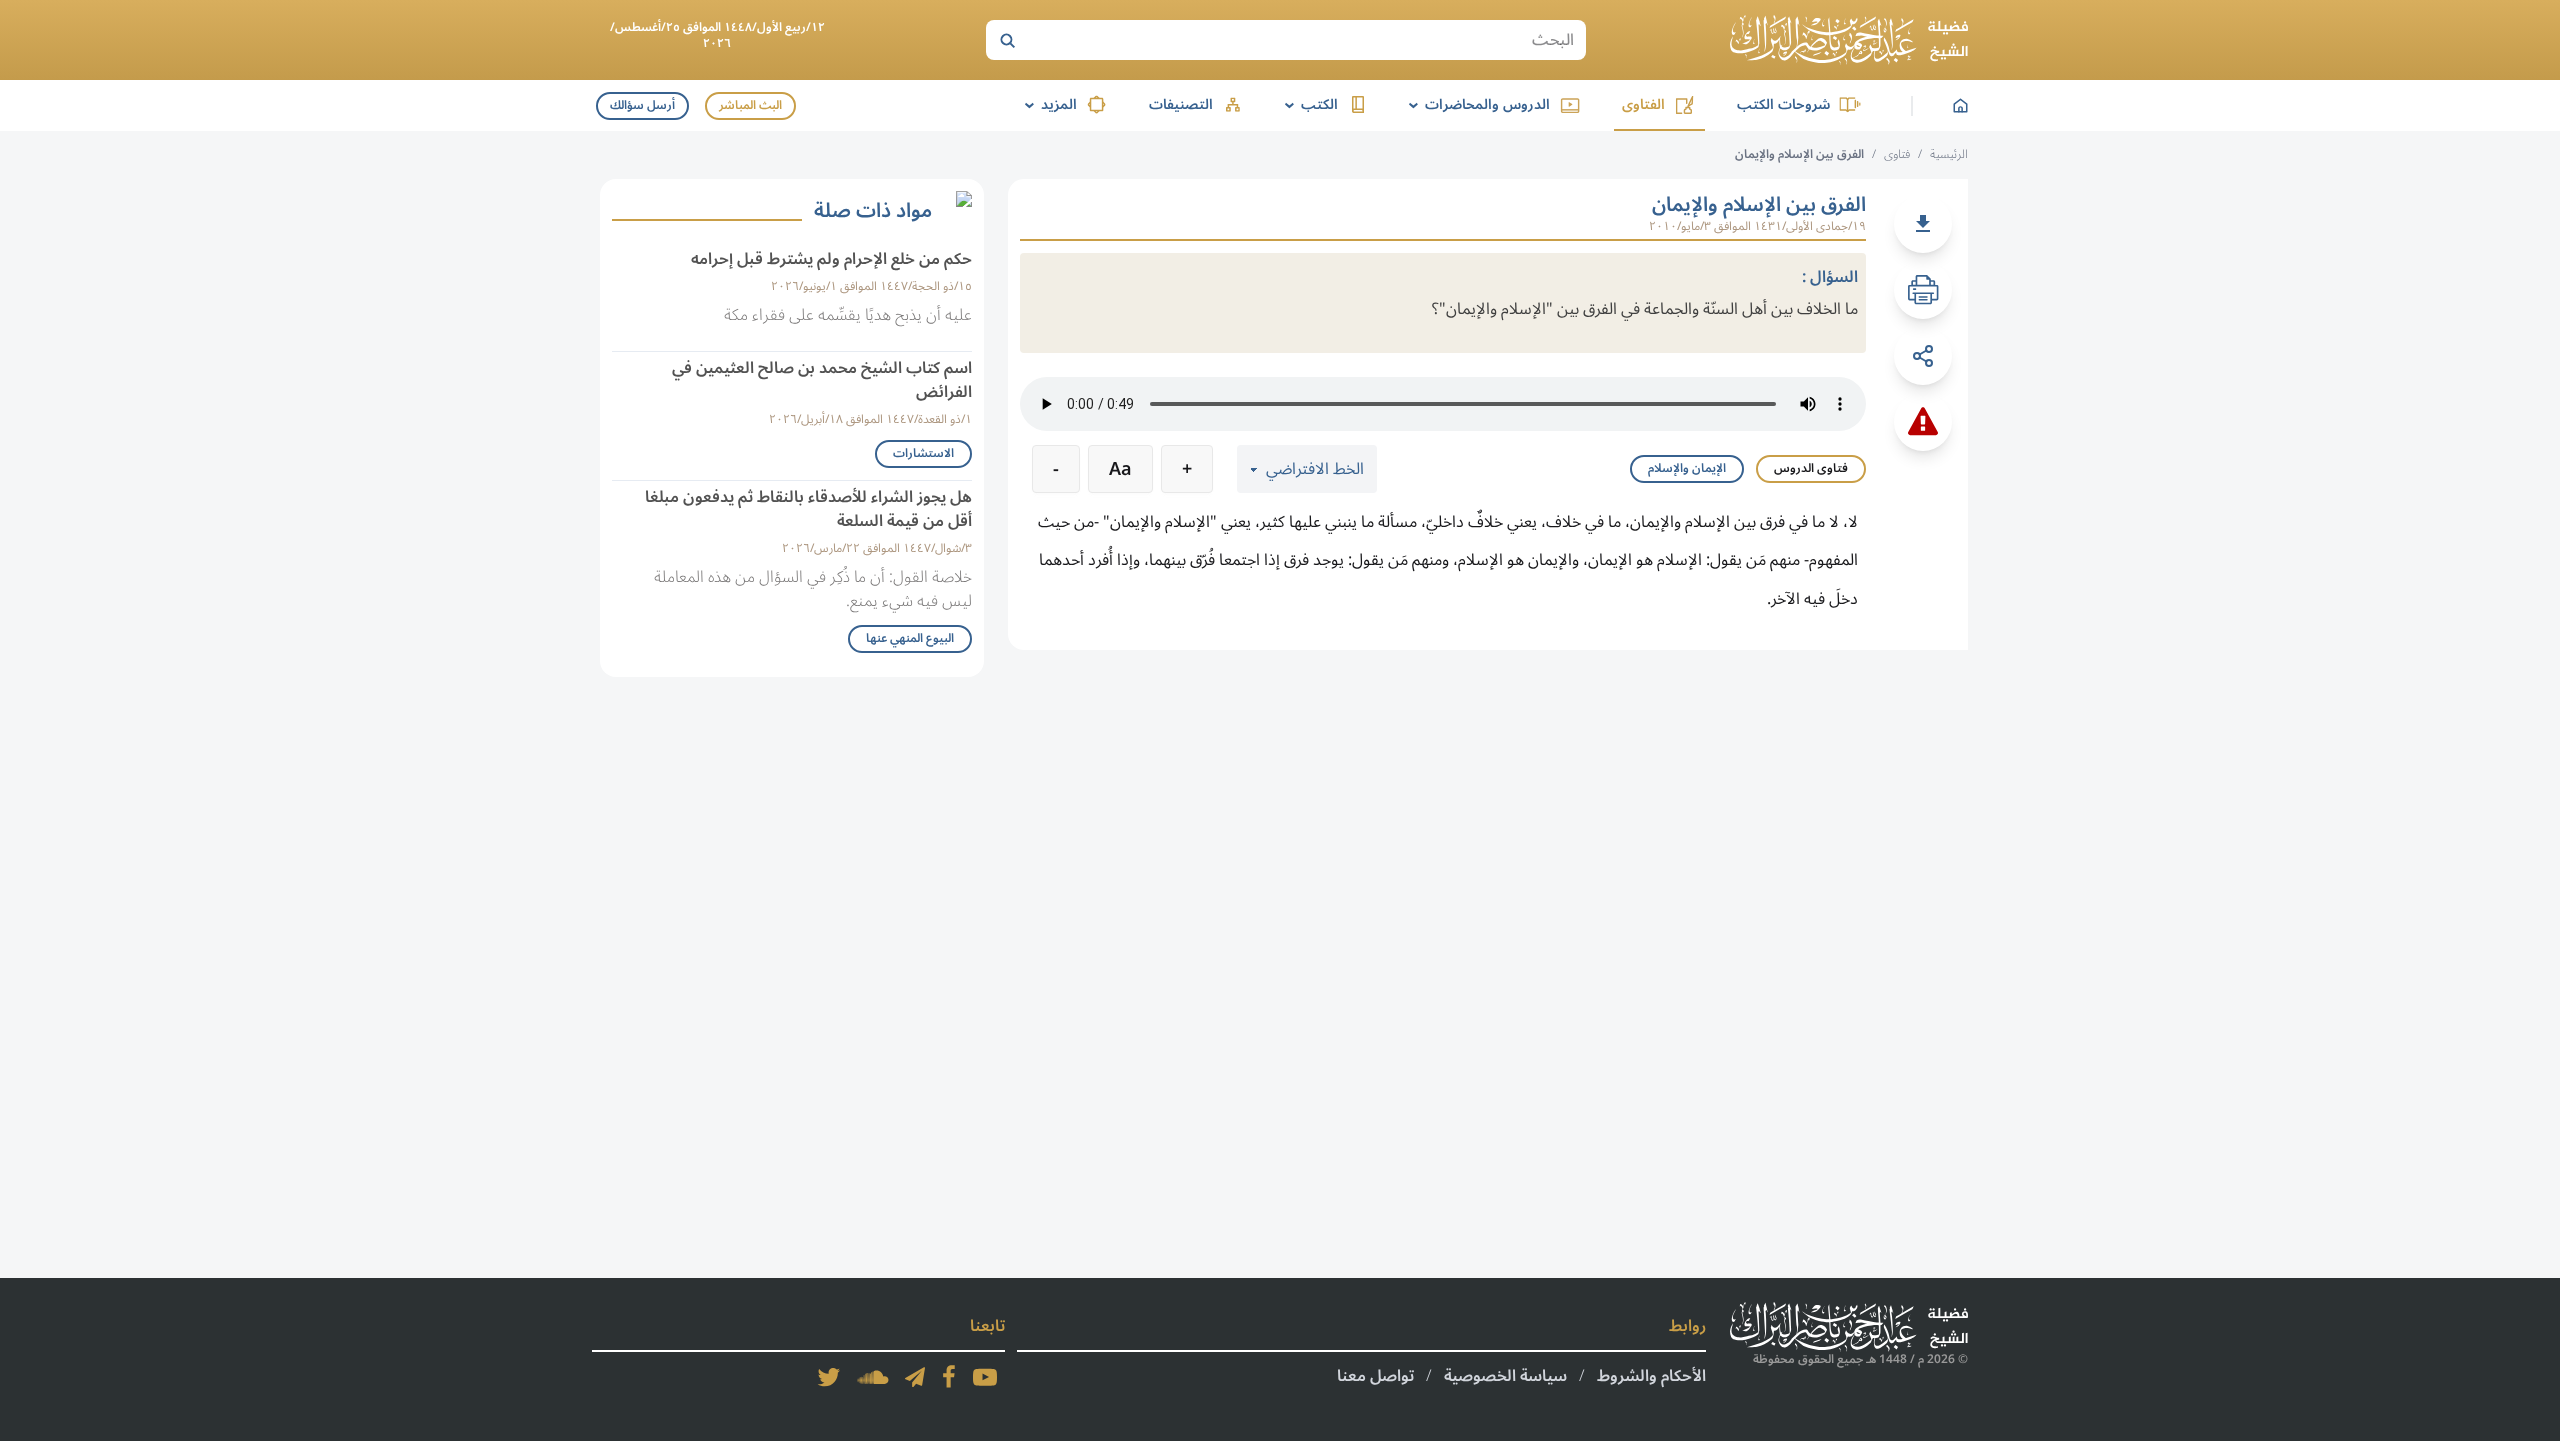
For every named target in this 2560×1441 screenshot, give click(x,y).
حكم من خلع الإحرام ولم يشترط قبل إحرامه (831, 259)
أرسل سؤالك (642, 105)
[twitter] (829, 1377)
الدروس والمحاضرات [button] (1476, 104)
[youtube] (985, 1377)
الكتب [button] (1308, 104)
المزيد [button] (1047, 104)
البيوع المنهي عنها (910, 638)
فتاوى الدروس (1811, 468)
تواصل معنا (1375, 1376)
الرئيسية (1949, 154)
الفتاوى (1643, 104)
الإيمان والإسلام (1687, 468)
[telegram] (915, 1377)
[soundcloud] (873, 1377)
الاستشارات (923, 453)
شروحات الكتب (1783, 104)
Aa (1120, 469)
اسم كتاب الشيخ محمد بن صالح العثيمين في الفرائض (822, 380)
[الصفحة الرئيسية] (1849, 40)
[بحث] (1007, 40)
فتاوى (1897, 154)
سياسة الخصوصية (1505, 1376)
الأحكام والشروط (1651, 1376)
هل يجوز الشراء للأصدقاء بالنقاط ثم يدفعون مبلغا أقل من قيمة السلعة (808, 509)
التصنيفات (1181, 104)
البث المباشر (750, 105)
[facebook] (949, 1377)
